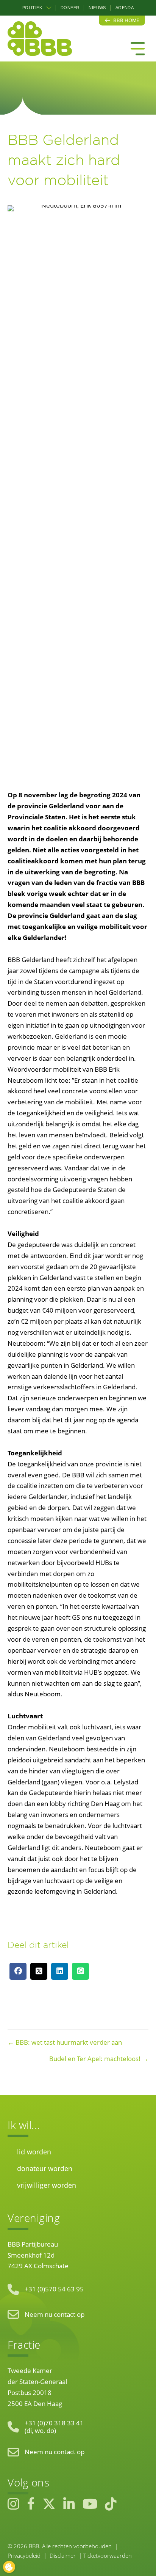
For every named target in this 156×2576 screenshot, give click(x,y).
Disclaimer (63, 2556)
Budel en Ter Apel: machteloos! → (99, 2059)
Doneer (70, 8)
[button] (49, 8)
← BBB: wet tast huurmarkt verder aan (65, 2042)
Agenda (125, 8)
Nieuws (97, 8)
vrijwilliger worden (47, 2185)
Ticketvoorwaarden (108, 2556)
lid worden (34, 2152)
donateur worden (45, 2168)
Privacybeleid (24, 2556)
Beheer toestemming (9, 2567)
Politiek (32, 8)
